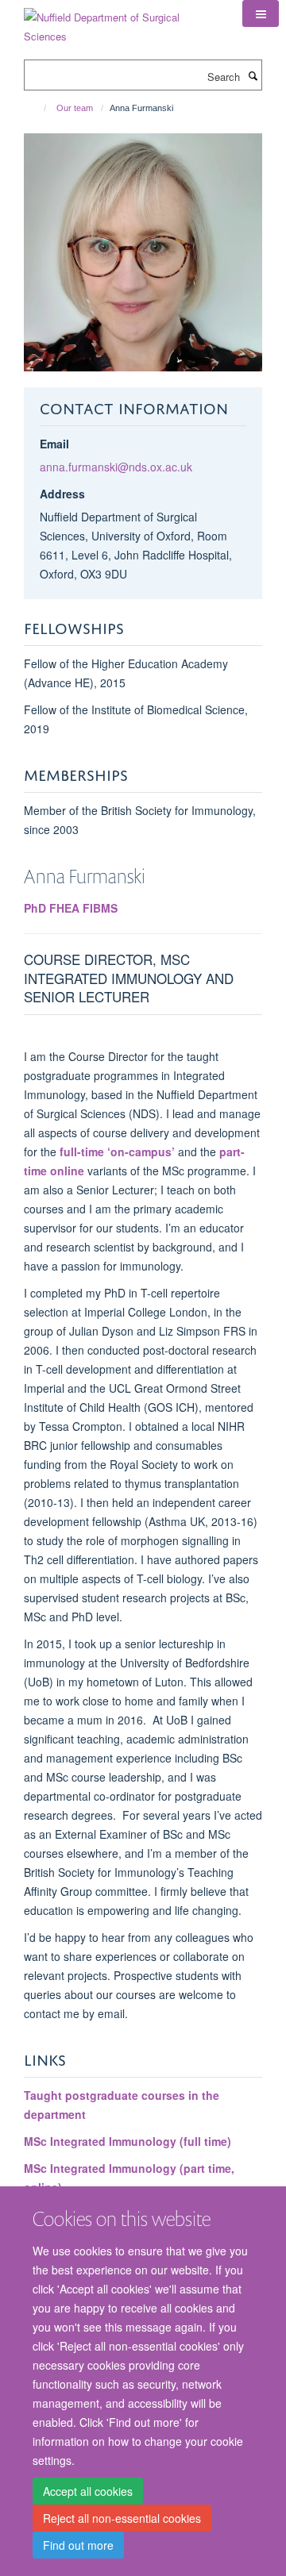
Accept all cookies (88, 2491)
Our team (75, 108)
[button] (261, 13)
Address (62, 494)
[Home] (38, 108)
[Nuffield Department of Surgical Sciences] (121, 21)
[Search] (253, 75)
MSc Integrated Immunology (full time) (128, 2141)
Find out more (78, 2545)
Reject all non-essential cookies (122, 2518)
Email (54, 444)
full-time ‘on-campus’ (117, 1152)
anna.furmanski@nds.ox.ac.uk (116, 467)
